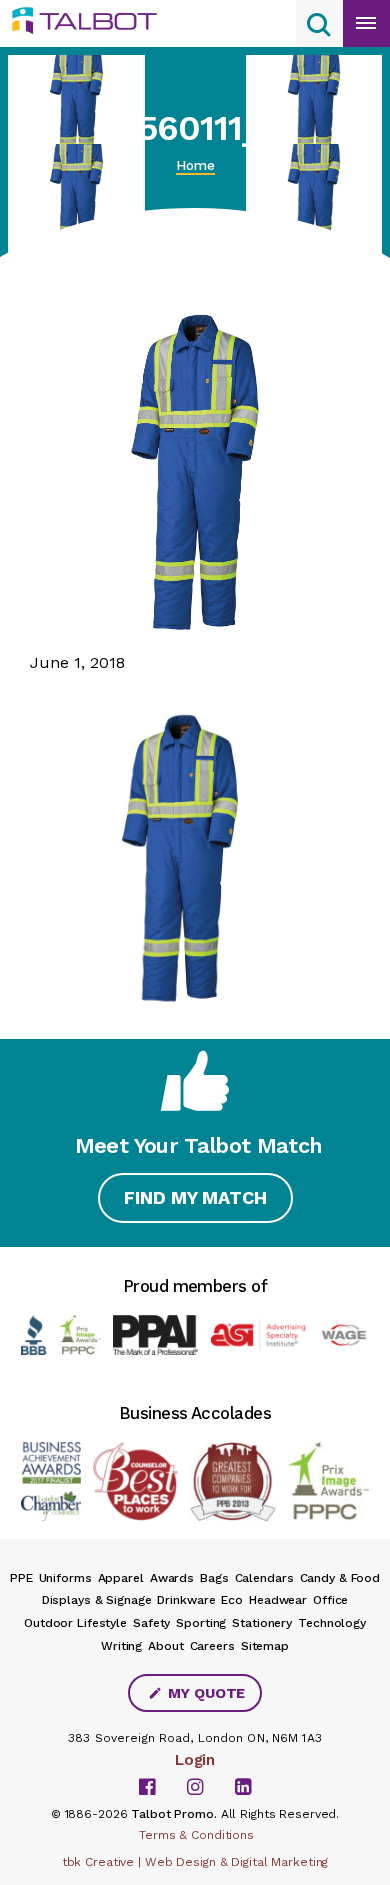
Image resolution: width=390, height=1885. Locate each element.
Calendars (264, 1578)
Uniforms (65, 1578)
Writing (121, 1646)
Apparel (121, 1578)
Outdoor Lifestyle (75, 1623)
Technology (332, 1623)
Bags (214, 1578)
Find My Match (195, 1197)
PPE (21, 1578)
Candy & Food (340, 1578)
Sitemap (265, 1646)
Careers (212, 1646)
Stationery (262, 1623)
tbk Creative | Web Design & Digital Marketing (195, 1862)
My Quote (204, 1693)
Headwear (278, 1600)
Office (330, 1600)
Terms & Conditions (196, 1835)
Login (195, 1760)
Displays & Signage (97, 1600)
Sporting (201, 1623)
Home (195, 165)
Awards (172, 1578)
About (165, 1646)
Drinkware (186, 1600)
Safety (151, 1623)
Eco (232, 1600)
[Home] (92, 21)
